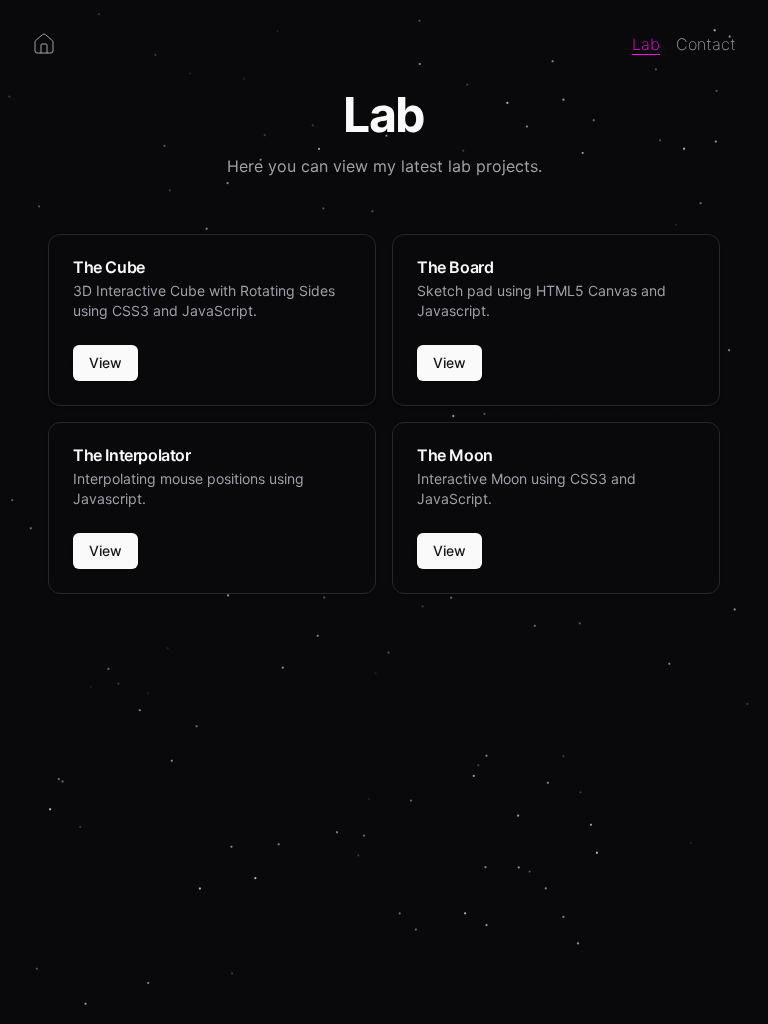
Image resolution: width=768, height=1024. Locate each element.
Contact (706, 44)
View (105, 362)
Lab (646, 44)
